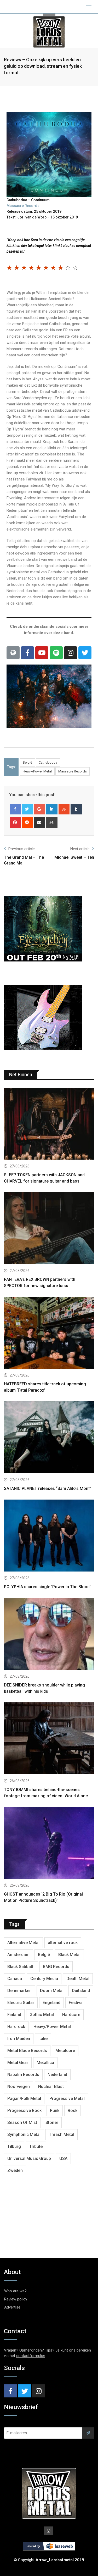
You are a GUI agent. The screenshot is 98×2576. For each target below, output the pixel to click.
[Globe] (13, 653)
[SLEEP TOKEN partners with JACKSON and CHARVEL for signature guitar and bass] (49, 1124)
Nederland (57, 2075)
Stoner (52, 2123)
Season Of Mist (22, 2123)
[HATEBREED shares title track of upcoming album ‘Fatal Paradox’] (49, 1333)
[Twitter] (85, 653)
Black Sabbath (21, 1967)
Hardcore (71, 2015)
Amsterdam (18, 1955)
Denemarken (19, 1991)
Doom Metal (52, 1991)
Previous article (22, 849)
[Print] (52, 823)
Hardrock (16, 2027)
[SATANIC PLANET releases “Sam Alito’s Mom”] (49, 1438)
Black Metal (69, 1955)
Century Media (44, 1979)
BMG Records (56, 1967)
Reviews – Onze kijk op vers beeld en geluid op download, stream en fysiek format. (43, 66)
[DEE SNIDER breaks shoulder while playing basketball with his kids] (49, 1634)
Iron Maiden (19, 2039)
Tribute (36, 2146)
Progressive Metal (67, 2099)
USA (63, 2158)
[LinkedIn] (52, 809)
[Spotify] (56, 653)
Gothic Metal (42, 2015)
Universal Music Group (29, 2158)
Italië (43, 2039)
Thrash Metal (62, 2135)
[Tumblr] (76, 809)
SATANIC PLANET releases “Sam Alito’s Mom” (47, 1488)
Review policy (16, 2299)
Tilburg (14, 2146)
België (27, 762)
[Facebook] (27, 653)
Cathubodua (48, 762)
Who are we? (15, 2291)
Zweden (15, 2170)
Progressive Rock (24, 2111)
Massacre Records (23, 206)
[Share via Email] (40, 823)
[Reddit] (28, 823)
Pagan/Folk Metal (24, 2099)
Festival (76, 2003)
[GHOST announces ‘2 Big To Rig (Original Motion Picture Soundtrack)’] (49, 1844)
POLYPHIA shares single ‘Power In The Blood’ (47, 1587)
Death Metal (78, 1979)
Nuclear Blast (51, 2087)
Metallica (45, 2063)
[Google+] (40, 809)
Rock (73, 2111)
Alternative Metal (23, 1943)
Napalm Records (23, 2075)
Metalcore (65, 2051)
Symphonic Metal (24, 2135)
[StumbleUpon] (64, 809)
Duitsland (81, 1991)
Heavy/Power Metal (37, 771)
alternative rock (63, 1943)
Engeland (51, 2003)
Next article (80, 849)
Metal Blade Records (27, 2051)
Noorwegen (19, 2087)
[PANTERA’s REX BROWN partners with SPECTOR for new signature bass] (49, 1229)
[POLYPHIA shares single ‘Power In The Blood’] (49, 1536)
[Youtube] (42, 653)
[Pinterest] (15, 823)
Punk (55, 2111)
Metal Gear (18, 2063)
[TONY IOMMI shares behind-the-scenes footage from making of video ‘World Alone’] (49, 1739)
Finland (14, 2015)
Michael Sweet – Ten (74, 857)
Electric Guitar (21, 2003)
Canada (15, 1979)
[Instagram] (71, 653)
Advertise (12, 2307)
